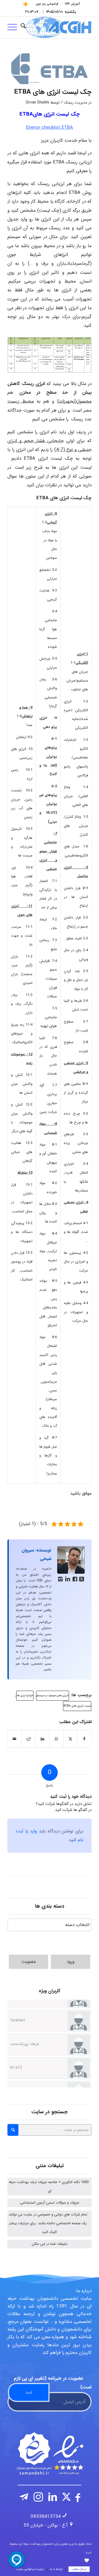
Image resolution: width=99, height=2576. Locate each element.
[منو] (14, 27)
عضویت (29, 1962)
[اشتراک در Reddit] (29, 1739)
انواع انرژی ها (25, 1696)
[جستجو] (23, 27)
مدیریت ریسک (75, 103)
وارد (33, 1831)
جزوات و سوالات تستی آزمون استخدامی (50, 2203)
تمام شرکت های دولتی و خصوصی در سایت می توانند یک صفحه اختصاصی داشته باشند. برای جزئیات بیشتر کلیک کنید (48, 2223)
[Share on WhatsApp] (56, 1739)
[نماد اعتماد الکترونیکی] (50, 2454)
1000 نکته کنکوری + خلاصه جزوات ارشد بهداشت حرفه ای (49, 2186)
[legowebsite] (58, 27)
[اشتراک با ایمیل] (15, 1739)
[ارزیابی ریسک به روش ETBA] (50, 69)
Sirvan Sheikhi (37, 103)
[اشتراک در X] (70, 1739)
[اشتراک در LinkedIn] (42, 1739)
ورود (71, 1962)
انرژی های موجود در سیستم (53, 1696)
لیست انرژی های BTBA (77, 1706)
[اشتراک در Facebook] (84, 1739)
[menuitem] (72, 4)
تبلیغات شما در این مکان (50, 2244)
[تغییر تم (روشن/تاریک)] (26, 4)
